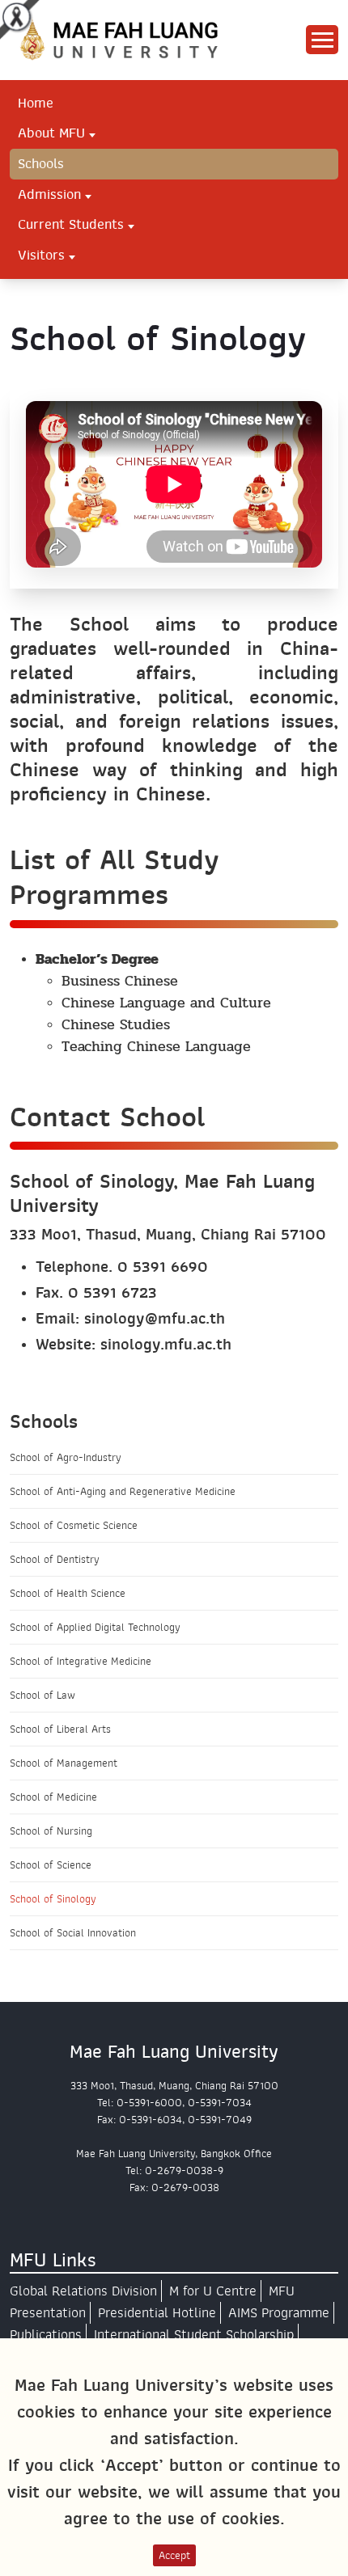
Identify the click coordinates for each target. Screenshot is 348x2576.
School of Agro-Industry (66, 1457)
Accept (174, 2555)
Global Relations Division (83, 2291)
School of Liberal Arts (60, 1729)
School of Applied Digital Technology (95, 1627)
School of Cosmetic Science (74, 1525)
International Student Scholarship (194, 2335)
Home (36, 103)
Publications (46, 2335)
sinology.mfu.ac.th (166, 1344)
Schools (41, 163)
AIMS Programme (279, 2313)
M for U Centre (213, 2291)
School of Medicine (53, 1797)
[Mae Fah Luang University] (133, 39)
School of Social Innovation (73, 1933)
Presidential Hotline (157, 2313)
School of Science (51, 1865)
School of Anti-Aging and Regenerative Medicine (123, 1491)
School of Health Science (68, 1593)
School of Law (42, 1695)
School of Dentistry (55, 1559)
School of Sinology (53, 1899)
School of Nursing (51, 1831)
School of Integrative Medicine (81, 1661)
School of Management (64, 1763)
